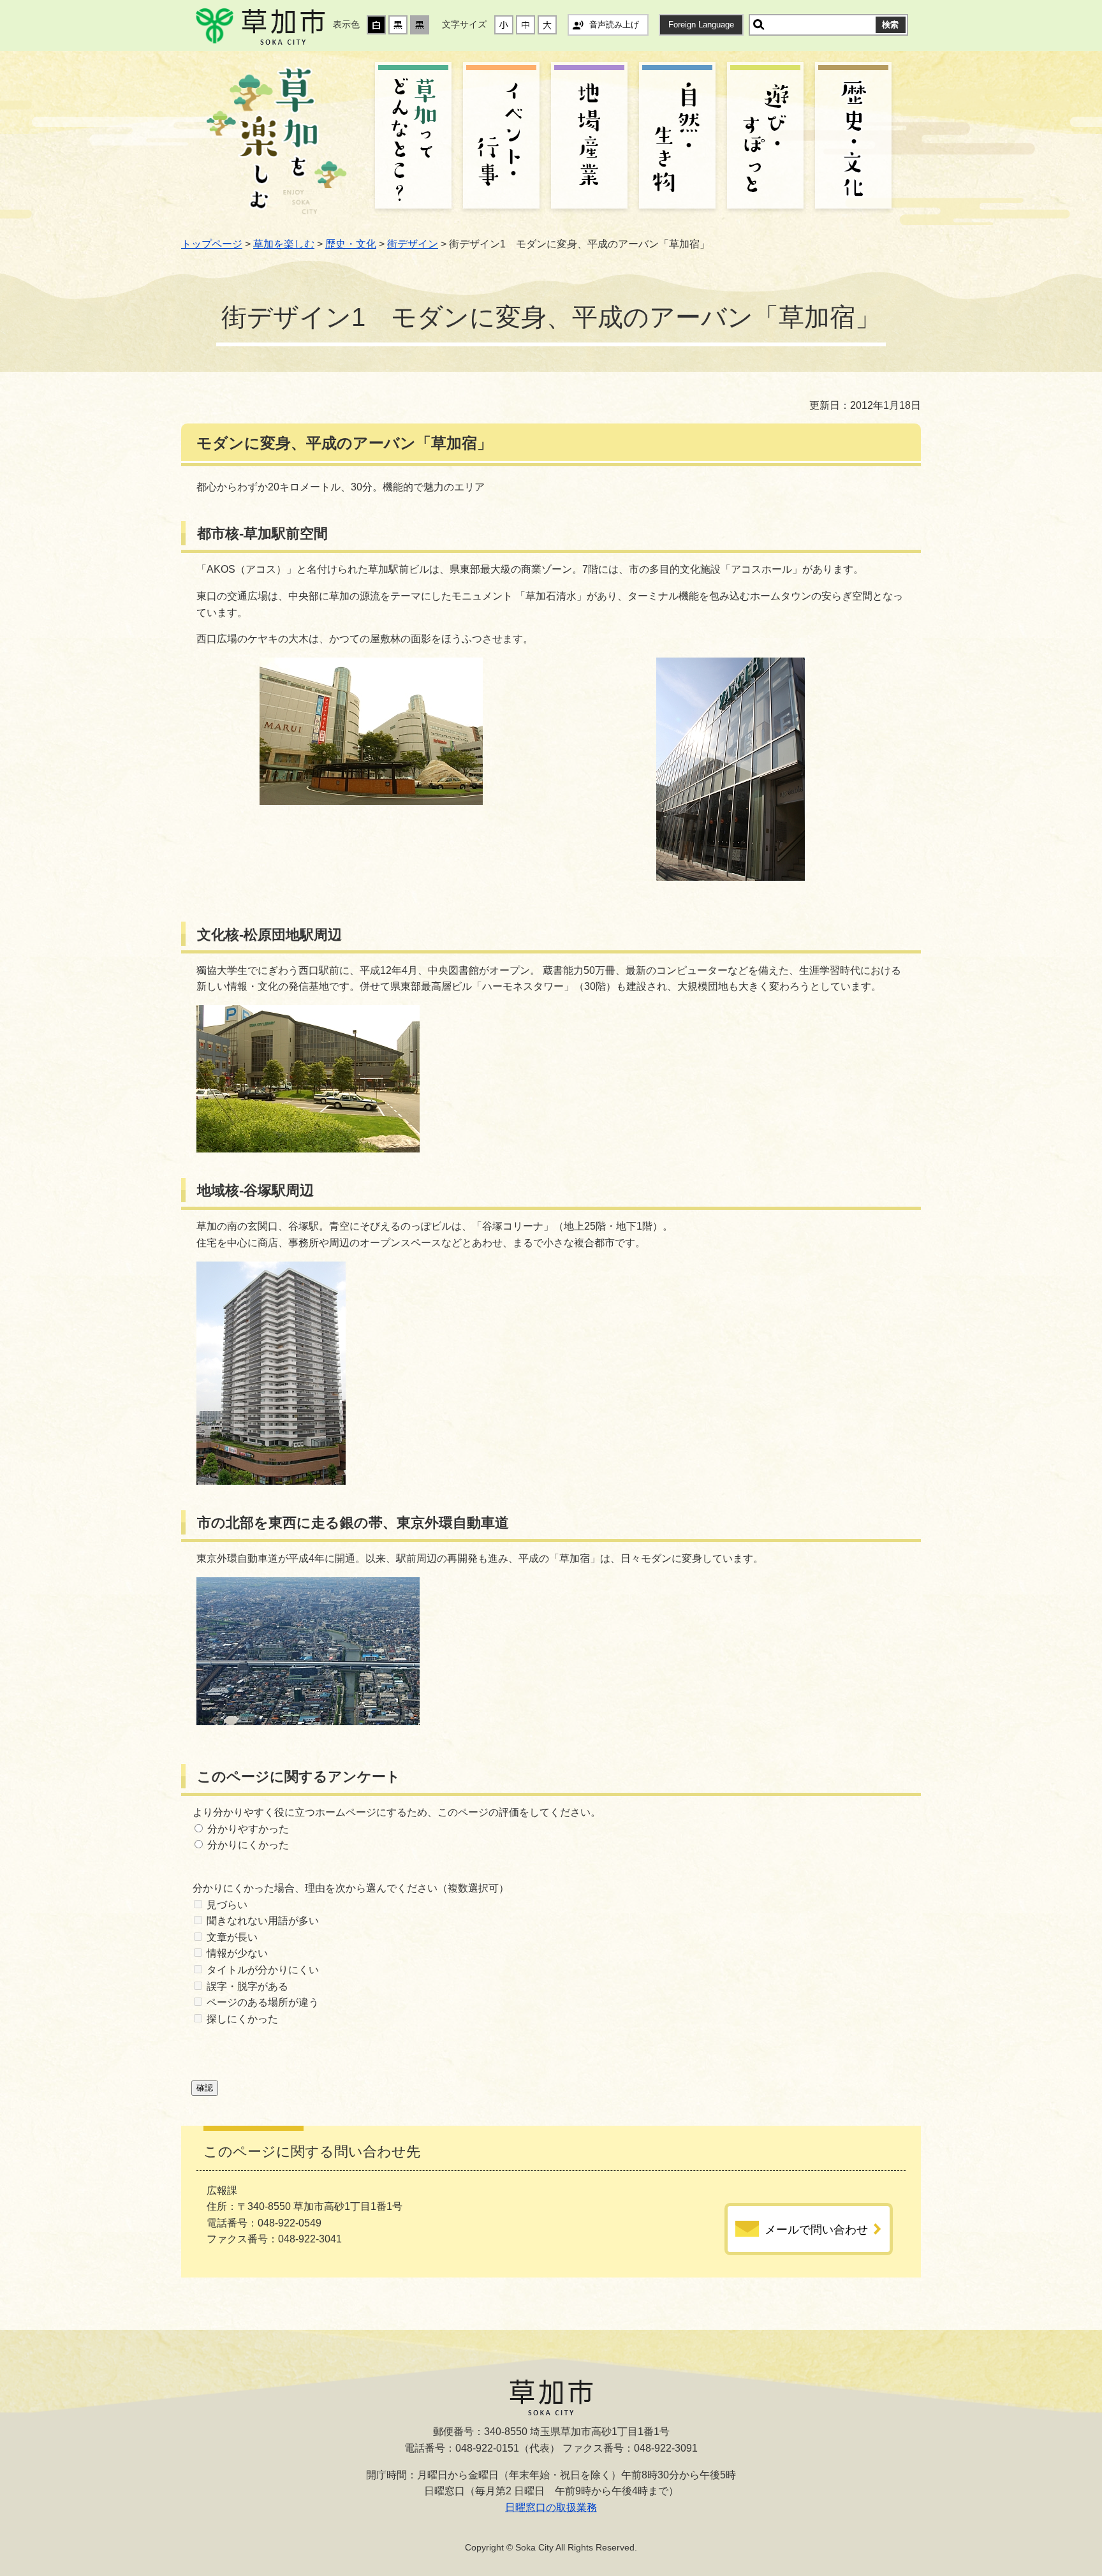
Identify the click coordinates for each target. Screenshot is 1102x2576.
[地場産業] (589, 137)
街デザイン (413, 244)
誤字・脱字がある (247, 1986)
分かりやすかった (248, 1829)
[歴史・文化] (853, 137)
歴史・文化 (351, 244)
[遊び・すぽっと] (765, 137)
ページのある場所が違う (263, 2002)
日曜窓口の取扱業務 (551, 2507)
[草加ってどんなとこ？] (413, 137)
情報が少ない (237, 1953)
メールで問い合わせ (816, 2230)
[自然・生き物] (677, 137)
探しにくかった (242, 2019)
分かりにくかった (248, 1845)
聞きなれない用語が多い (263, 1921)
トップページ (212, 244)
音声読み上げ (614, 25)
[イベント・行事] (501, 137)
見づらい (227, 1905)
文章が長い (232, 1937)
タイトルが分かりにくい (263, 1970)
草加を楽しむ (284, 244)
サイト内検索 (759, 25)
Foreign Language (701, 25)
